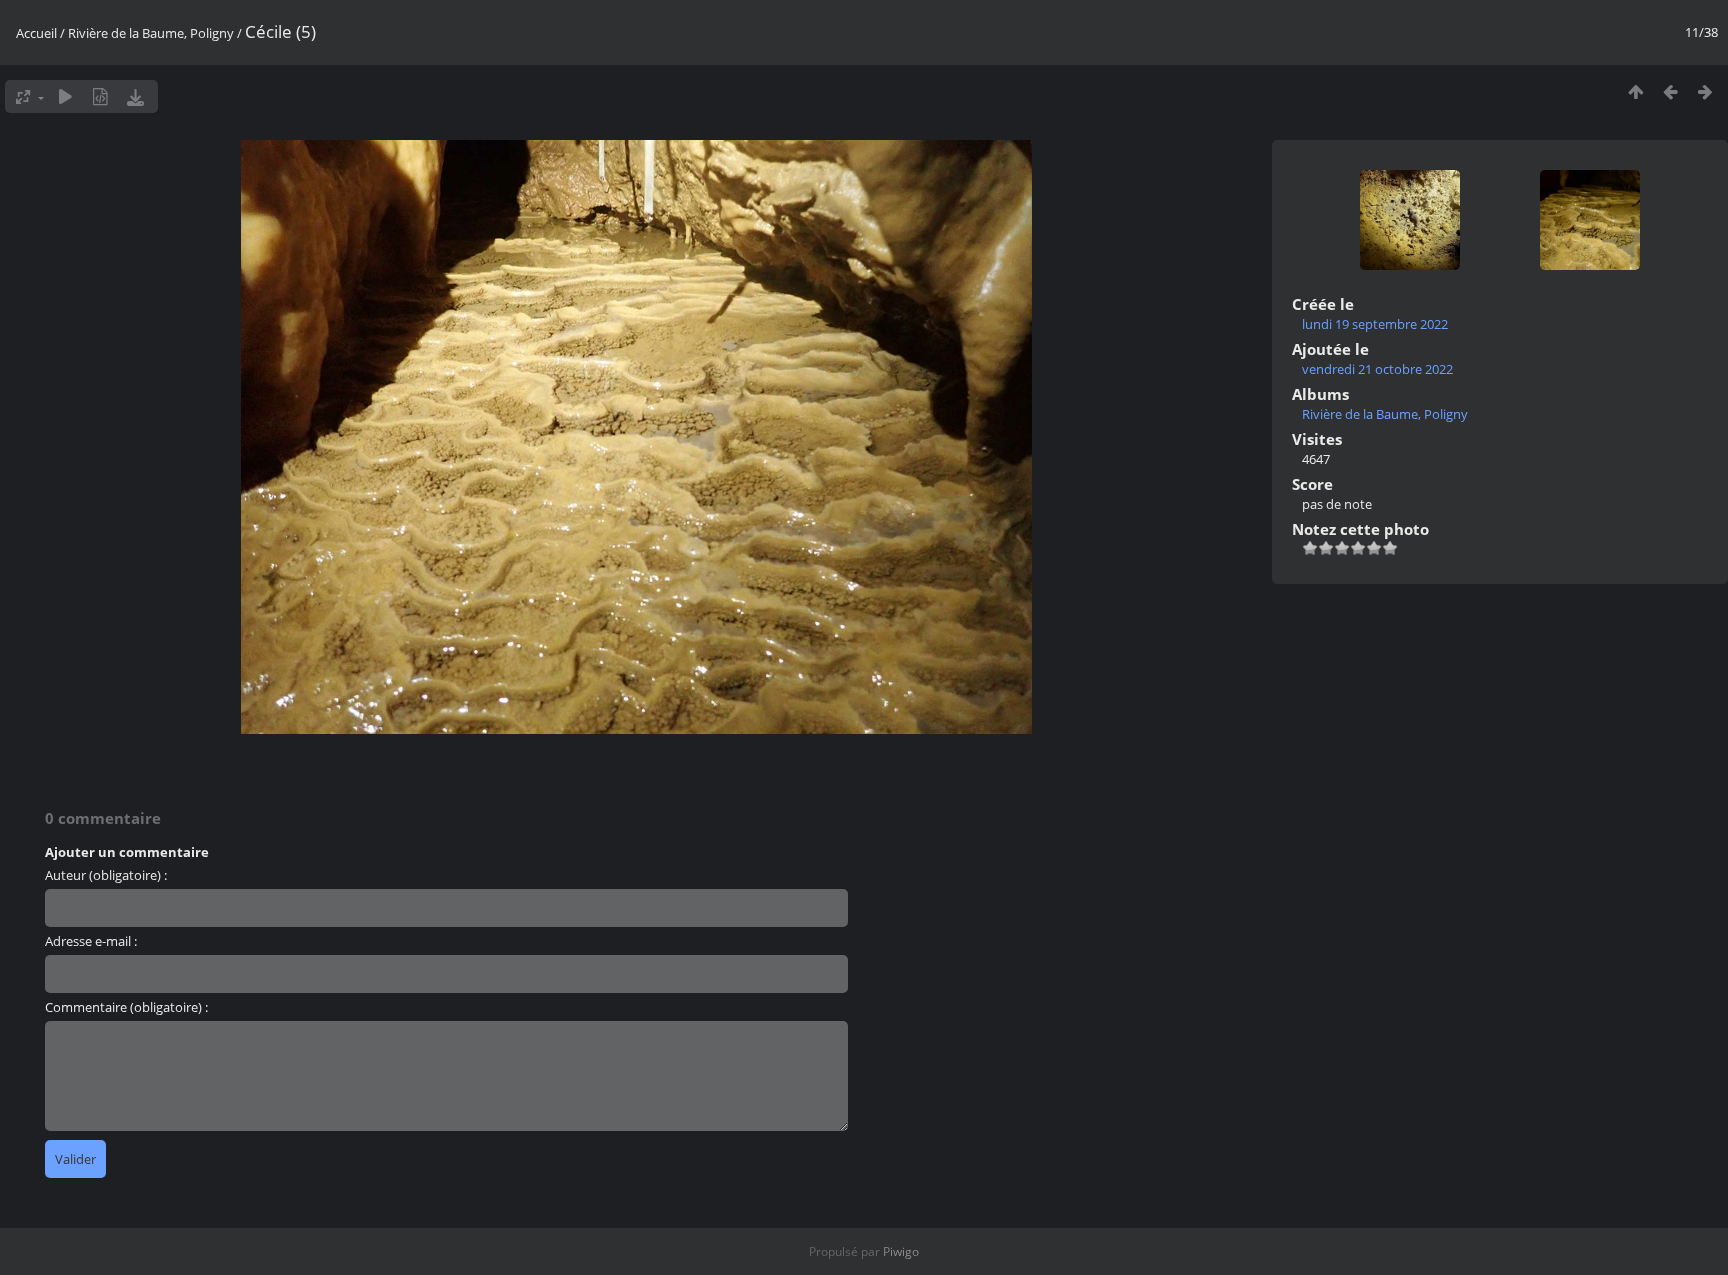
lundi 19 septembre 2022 (1375, 324)
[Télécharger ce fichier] (135, 96)
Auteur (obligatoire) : (106, 875)
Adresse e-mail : (91, 941)
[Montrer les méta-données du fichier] (100, 96)
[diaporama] (65, 96)
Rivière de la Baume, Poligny (151, 33)
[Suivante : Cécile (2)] (1705, 91)
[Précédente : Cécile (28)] (1670, 91)
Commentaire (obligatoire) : (126, 1007)
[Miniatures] (1635, 91)
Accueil (36, 33)
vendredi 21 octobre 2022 (1377, 369)
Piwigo (901, 1251)
